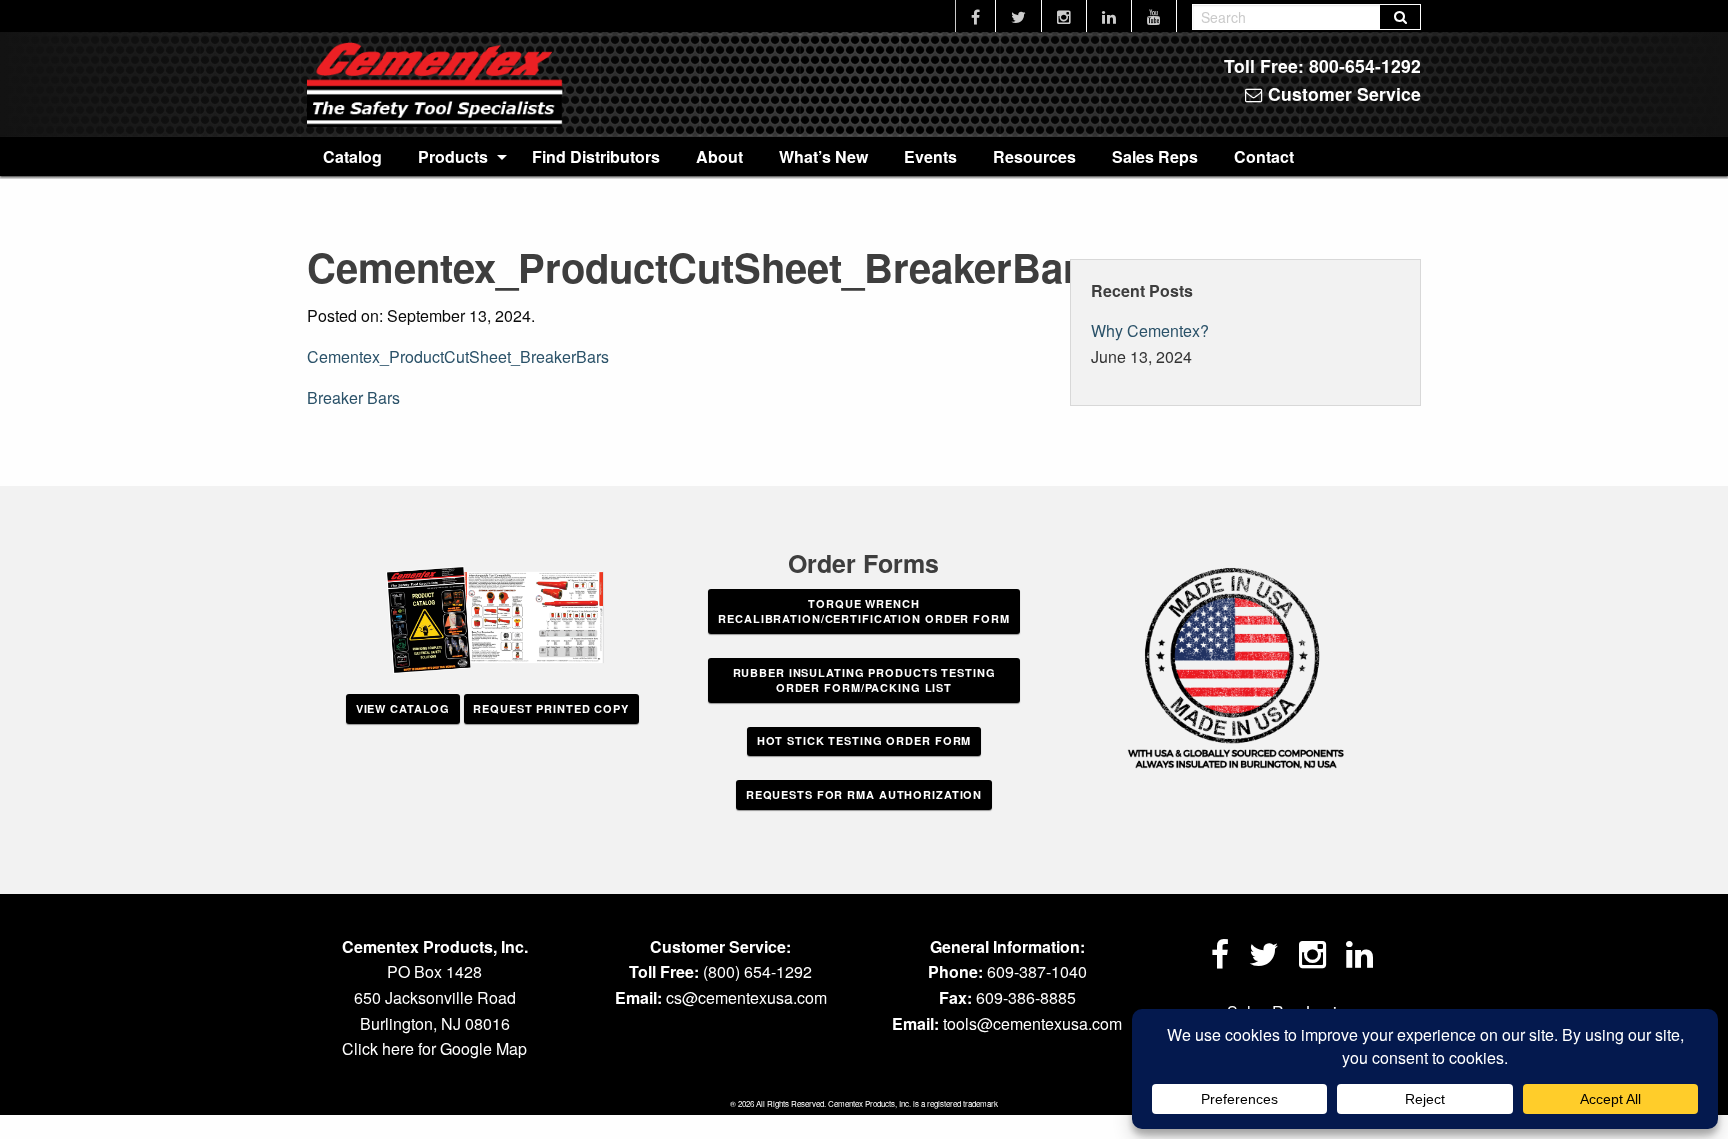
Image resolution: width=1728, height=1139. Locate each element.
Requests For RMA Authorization (864, 794)
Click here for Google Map (434, 1048)
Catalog (352, 156)
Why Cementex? (1150, 330)
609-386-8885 (1026, 997)
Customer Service (1342, 93)
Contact (1264, 156)
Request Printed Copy (551, 708)
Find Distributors (596, 156)
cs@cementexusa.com (746, 997)
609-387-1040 (1037, 971)
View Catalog (403, 708)
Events (930, 156)
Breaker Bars (353, 397)
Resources (1034, 156)
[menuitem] (352, 156)
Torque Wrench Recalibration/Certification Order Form (863, 611)
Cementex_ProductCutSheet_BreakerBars (458, 356)
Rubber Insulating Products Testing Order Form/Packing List (864, 680)
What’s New (823, 156)
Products (453, 156)
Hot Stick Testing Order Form (864, 740)
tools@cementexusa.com (1032, 1023)
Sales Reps (1155, 156)
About (719, 156)
